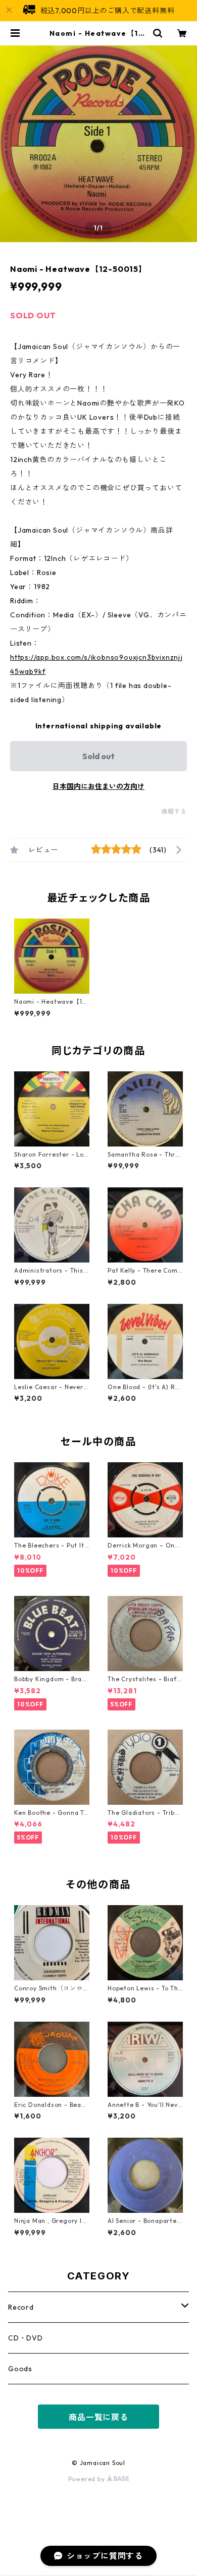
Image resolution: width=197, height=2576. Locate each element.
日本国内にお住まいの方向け (98, 786)
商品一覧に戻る (98, 2417)
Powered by (88, 2479)
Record (21, 2307)
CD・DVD (26, 2338)
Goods (20, 2369)
